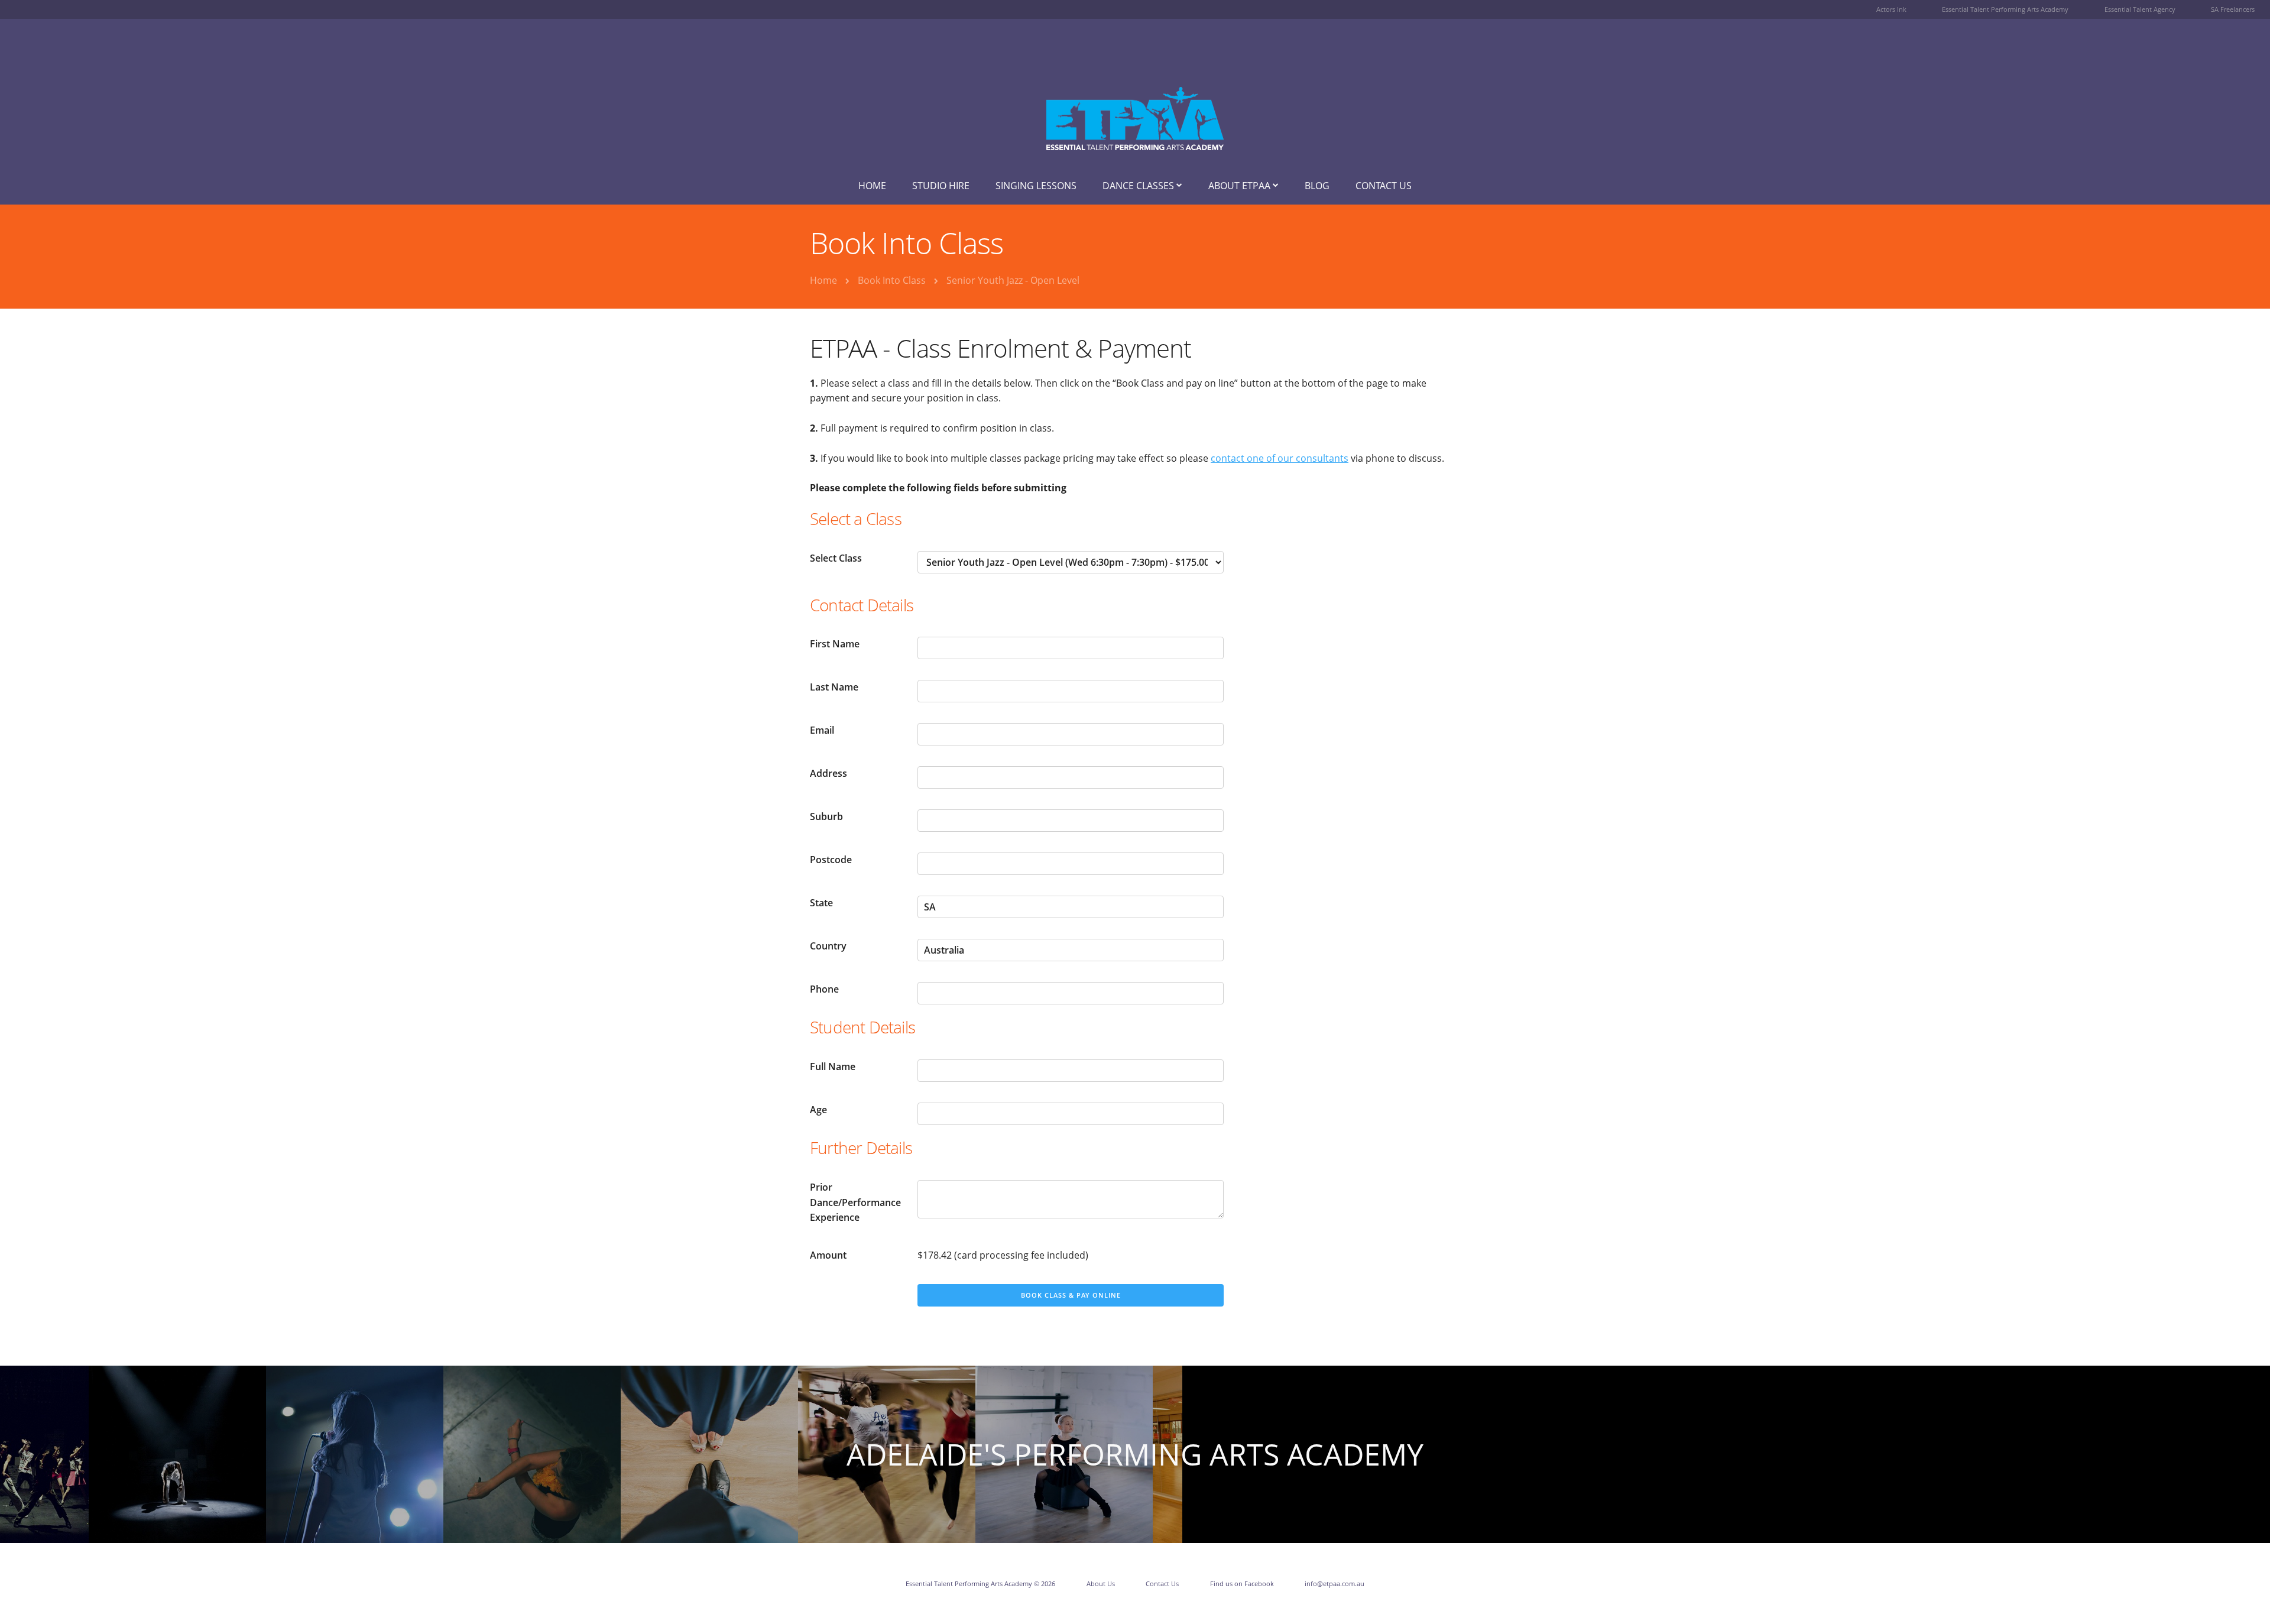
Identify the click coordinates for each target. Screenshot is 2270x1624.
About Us (1101, 1584)
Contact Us (1384, 186)
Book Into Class (892, 280)
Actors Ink (1891, 9)
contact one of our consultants (1280, 458)
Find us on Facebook (1242, 1584)
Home (872, 186)
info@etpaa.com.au (1335, 1584)
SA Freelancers (2233, 9)
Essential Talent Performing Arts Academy (2005, 9)
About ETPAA (1241, 186)
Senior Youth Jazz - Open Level (1013, 280)
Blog (1317, 186)
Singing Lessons (1036, 186)
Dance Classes (1139, 186)
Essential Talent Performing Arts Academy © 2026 (980, 1584)
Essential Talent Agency (2140, 9)
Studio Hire (941, 186)
